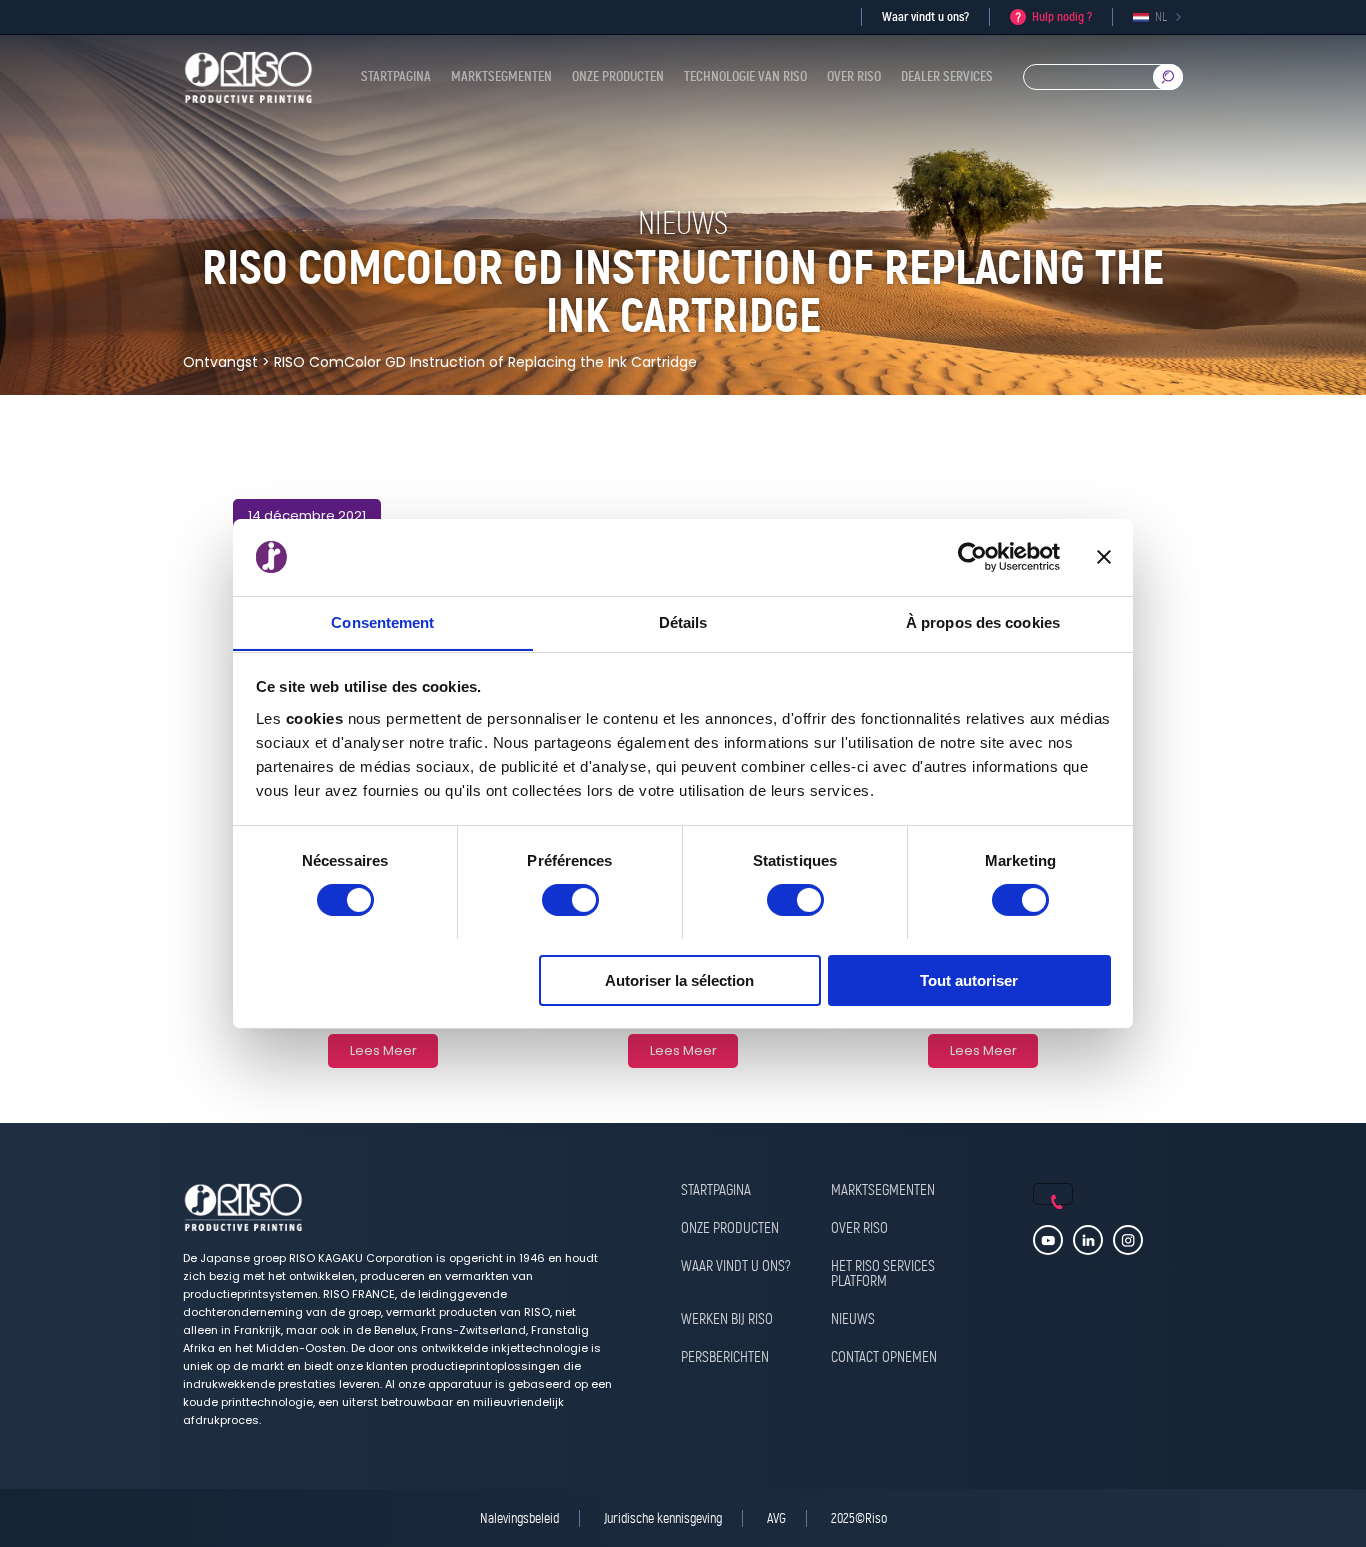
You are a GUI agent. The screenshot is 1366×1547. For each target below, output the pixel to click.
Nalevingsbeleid (519, 1518)
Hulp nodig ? (1062, 16)
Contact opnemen (884, 1358)
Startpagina (396, 76)
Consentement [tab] (382, 621)
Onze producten (618, 76)
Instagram (1128, 1240)
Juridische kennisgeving (663, 1518)
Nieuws (853, 1320)
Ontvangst (220, 362)
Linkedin (1088, 1240)
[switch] (570, 900)
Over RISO (854, 76)
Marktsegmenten (501, 76)
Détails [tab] (683, 621)
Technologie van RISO (745, 76)
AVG (776, 1518)
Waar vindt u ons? (925, 16)
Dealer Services (947, 76)
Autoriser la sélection (679, 979)
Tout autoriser (969, 979)
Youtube (1048, 1240)
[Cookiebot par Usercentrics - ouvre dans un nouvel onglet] (972, 557)
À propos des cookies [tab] (983, 621)
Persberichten (725, 1358)
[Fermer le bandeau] (1104, 557)
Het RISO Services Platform (883, 1274)
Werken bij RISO (727, 1320)
